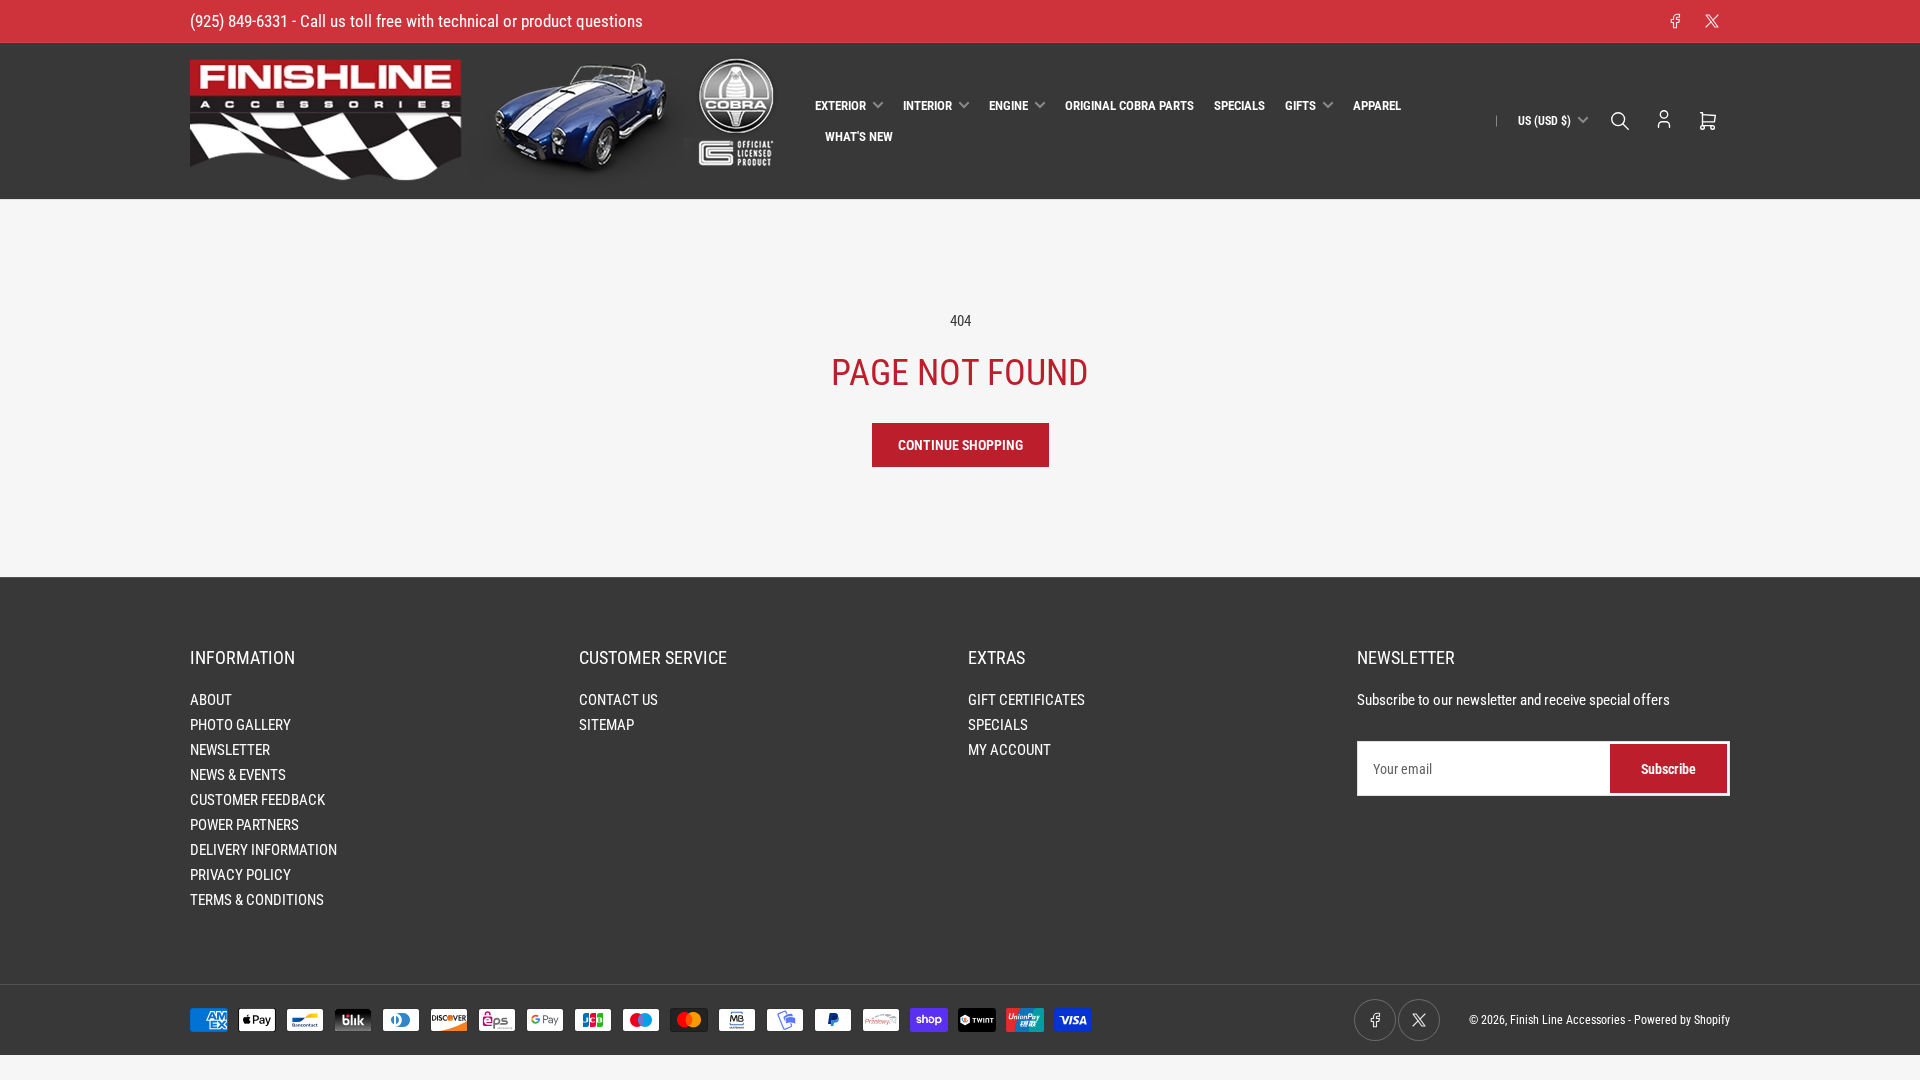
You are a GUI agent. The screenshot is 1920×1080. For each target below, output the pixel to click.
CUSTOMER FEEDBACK (257, 800)
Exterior (840, 105)
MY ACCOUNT (1009, 750)
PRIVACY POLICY (240, 875)
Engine (1008, 105)
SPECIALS (998, 725)
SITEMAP (606, 725)
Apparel (1377, 105)
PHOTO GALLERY (240, 725)
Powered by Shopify (1682, 1020)
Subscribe (1668, 769)
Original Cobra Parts (1129, 105)
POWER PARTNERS (244, 825)
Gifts (1300, 105)
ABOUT (211, 700)
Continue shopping (960, 445)
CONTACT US (618, 700)
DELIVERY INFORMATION (263, 850)
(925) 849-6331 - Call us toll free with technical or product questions (416, 21)
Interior (927, 105)
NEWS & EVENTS (238, 775)
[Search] (1620, 121)
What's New (859, 136)
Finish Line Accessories (1567, 1020)
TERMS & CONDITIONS (257, 900)
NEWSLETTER (230, 750)
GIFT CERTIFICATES (1026, 700)
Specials (1239, 105)
